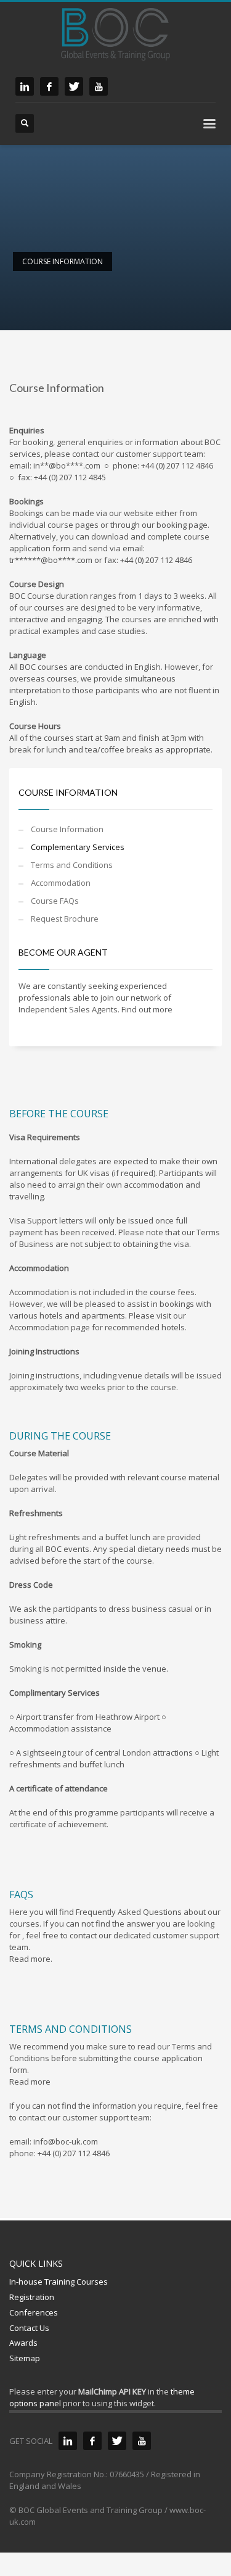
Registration (32, 2297)
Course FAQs (55, 901)
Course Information (67, 829)
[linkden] (25, 86)
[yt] (99, 86)
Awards (23, 2343)
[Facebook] (92, 2441)
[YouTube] (142, 2441)
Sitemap (25, 2358)
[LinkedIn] (68, 2441)
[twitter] (74, 86)
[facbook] (49, 86)
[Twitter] (117, 2441)
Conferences (34, 2312)
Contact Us (29, 2328)
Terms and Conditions (72, 865)
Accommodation (61, 883)
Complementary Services (78, 847)
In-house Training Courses (59, 2282)
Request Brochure (65, 919)
